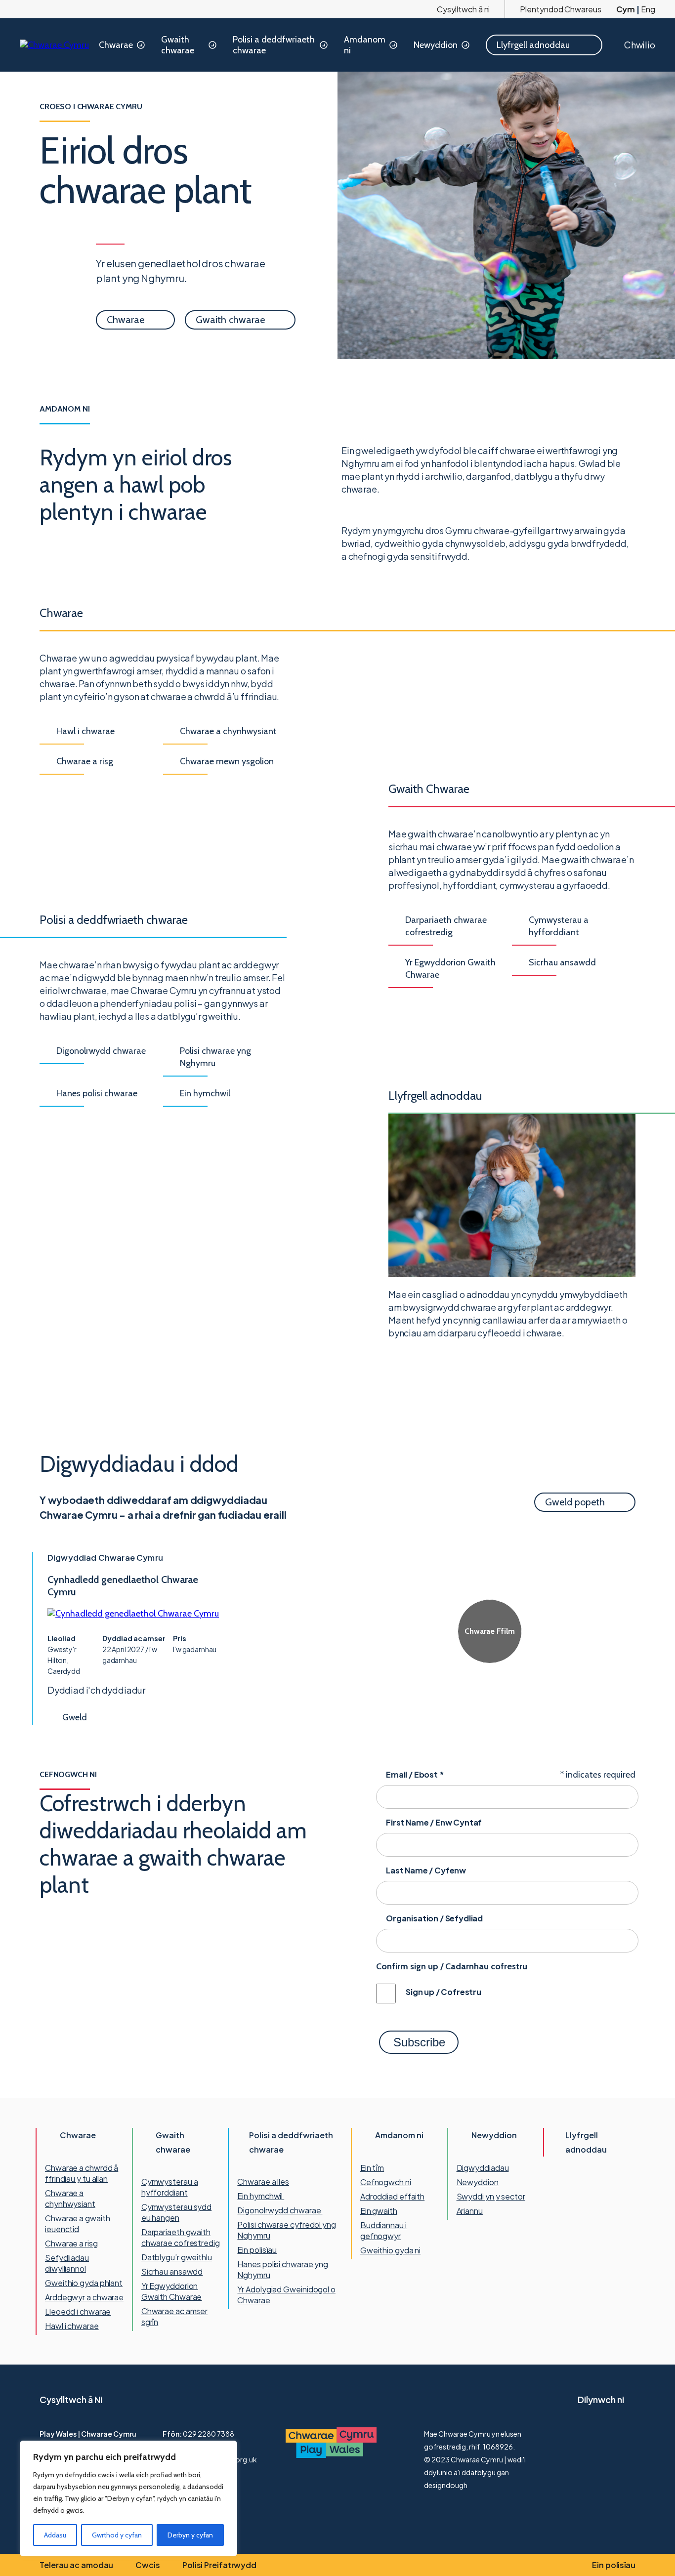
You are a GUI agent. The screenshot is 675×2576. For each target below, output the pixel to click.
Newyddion (436, 45)
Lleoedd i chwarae (78, 2311)
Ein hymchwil (261, 2196)
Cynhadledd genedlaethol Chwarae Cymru (123, 1586)
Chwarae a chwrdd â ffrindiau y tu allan (82, 2173)
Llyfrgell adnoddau (586, 2142)
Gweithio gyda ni (390, 2250)
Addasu (55, 2535)
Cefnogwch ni (386, 2182)
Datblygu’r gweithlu (177, 2257)
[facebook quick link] (612, 2434)
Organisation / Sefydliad (434, 1918)
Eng (648, 9)
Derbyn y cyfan (190, 2535)
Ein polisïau (257, 2250)
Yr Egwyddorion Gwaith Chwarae (172, 2291)
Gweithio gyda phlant (84, 2283)
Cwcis (148, 2565)
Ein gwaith (379, 2211)
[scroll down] (19, 2529)
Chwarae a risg (71, 2243)
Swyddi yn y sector (491, 2196)
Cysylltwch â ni (464, 9)
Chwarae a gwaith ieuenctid (77, 2223)
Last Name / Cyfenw (426, 1870)
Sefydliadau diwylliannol (67, 2263)
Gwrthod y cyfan (117, 2535)
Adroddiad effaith (392, 2196)
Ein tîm (372, 2168)
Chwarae (116, 45)
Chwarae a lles (263, 2181)
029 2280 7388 (209, 2434)
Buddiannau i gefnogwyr (383, 2230)
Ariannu (470, 2211)
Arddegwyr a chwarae (84, 2297)
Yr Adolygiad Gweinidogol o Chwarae (286, 2295)
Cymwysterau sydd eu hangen (176, 2212)
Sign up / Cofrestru (443, 1992)
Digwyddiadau (483, 2168)
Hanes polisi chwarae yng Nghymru (283, 2269)
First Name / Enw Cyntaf (434, 1822)
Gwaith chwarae (178, 45)
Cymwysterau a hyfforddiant (170, 2187)
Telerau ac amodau (76, 2565)
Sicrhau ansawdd (172, 2271)
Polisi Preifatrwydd (219, 2565)
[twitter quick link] (586, 2434)
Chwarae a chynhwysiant (70, 2198)
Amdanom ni (365, 45)
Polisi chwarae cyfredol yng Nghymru (286, 2230)
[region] (128, 2498)
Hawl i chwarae (72, 2326)
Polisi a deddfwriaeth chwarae (274, 45)
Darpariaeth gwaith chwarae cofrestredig (181, 2237)
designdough (446, 2485)
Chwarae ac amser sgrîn (174, 2316)
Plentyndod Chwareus (560, 9)
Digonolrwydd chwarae (280, 2210)
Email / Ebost (415, 1774)
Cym (626, 9)
